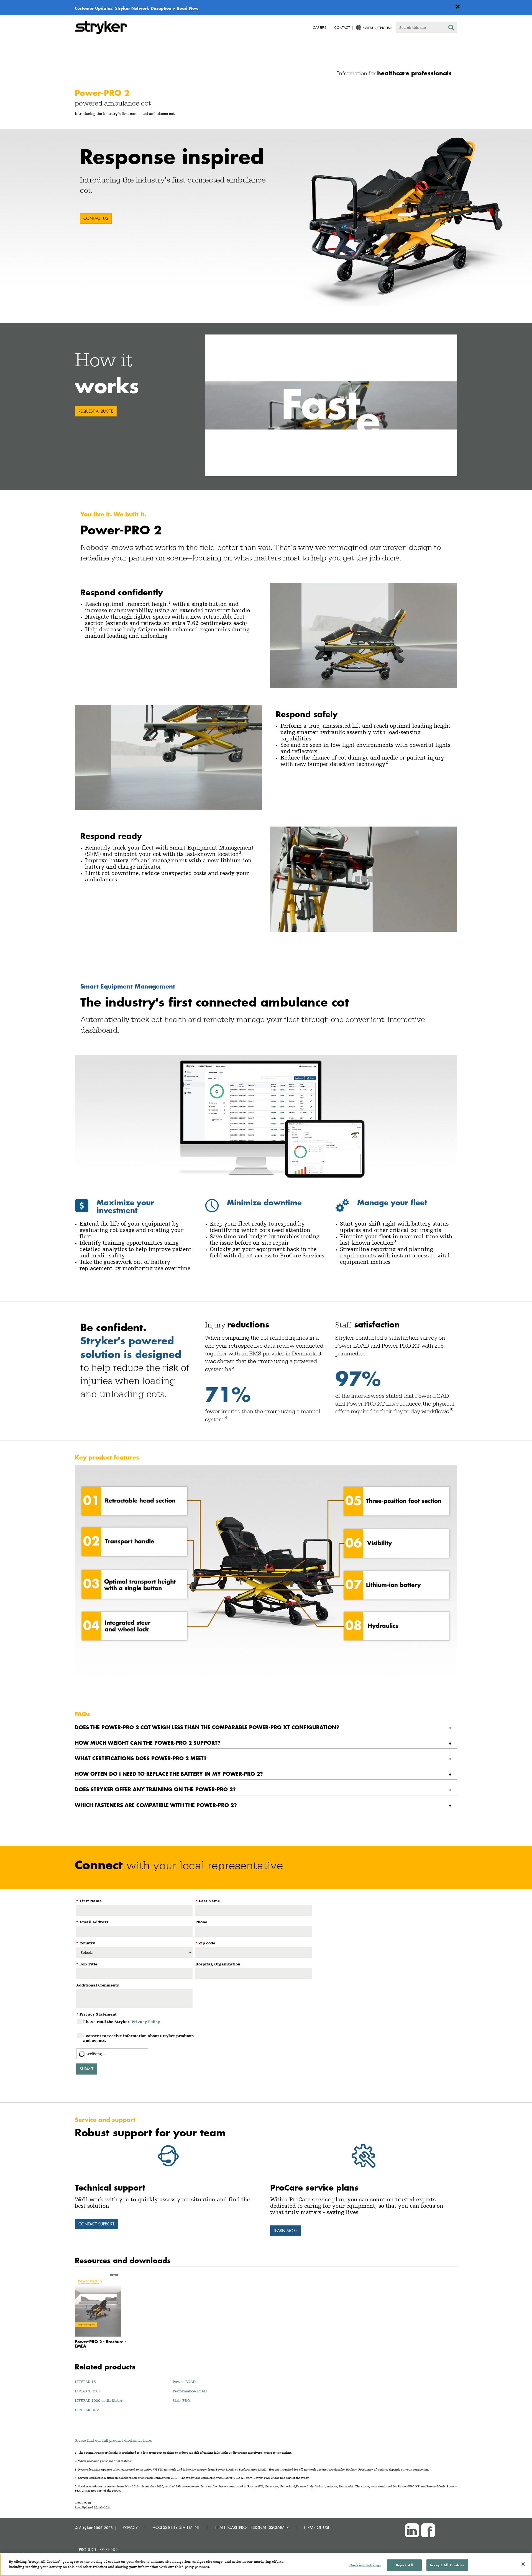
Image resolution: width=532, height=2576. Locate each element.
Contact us (96, 218)
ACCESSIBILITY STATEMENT (176, 2527)
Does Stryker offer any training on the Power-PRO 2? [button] (155, 1789)
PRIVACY (130, 2527)
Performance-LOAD (190, 2391)
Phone (201, 1922)
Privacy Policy (146, 2022)
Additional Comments (98, 1985)
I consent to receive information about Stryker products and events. (138, 2038)
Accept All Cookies (447, 2565)
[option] (266, 217)
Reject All (405, 2565)
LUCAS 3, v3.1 (88, 2391)
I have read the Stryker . (122, 2022)
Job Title (87, 1964)
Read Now (188, 8)
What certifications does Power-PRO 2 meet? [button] (141, 1758)
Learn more (286, 2231)
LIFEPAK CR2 (87, 2410)
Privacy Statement (96, 2014)
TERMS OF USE (317, 2527)
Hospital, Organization (218, 1964)
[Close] (523, 2564)
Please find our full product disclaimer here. (114, 2440)
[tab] (266, 1727)
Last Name (208, 1901)
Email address (92, 1922)
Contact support (96, 2224)
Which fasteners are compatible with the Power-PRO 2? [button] (156, 1805)
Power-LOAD (184, 2382)
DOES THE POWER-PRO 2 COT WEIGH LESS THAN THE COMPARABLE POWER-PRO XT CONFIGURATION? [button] (207, 1727)
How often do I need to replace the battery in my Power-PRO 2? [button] (169, 1774)
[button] (331, 405)
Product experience (99, 2550)
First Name (89, 1901)
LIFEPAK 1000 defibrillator (99, 2400)
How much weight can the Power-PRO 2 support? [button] (148, 1743)
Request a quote (96, 411)
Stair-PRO (181, 2400)
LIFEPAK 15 (85, 2382)
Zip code (205, 1943)
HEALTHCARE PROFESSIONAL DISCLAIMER (252, 2527)
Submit (87, 2069)
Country (86, 1943)
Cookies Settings (365, 2565)
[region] (266, 2565)
